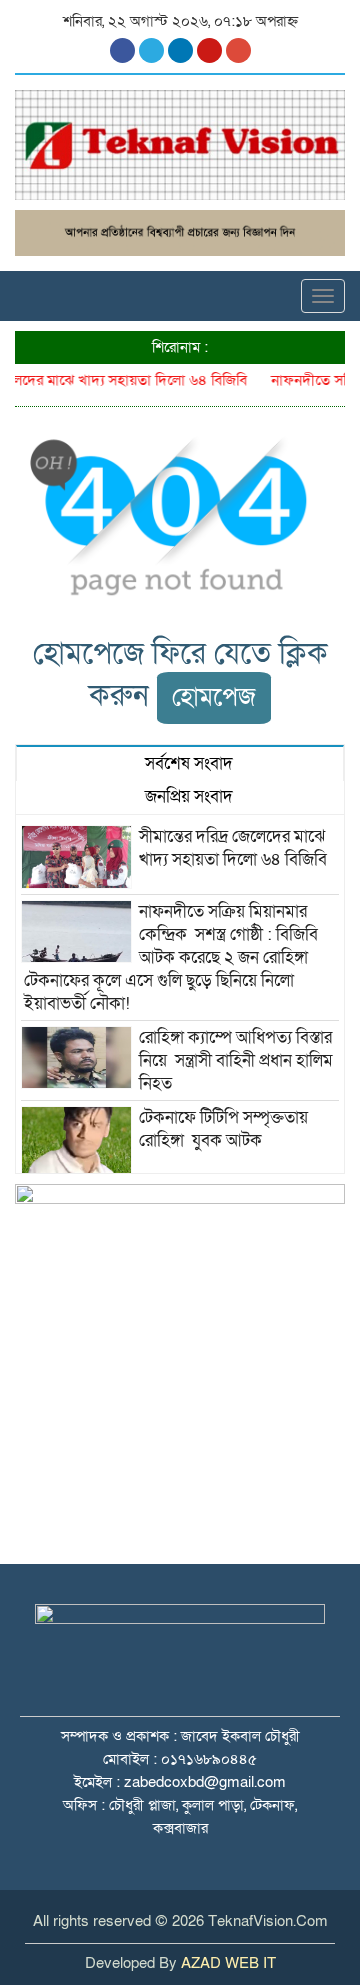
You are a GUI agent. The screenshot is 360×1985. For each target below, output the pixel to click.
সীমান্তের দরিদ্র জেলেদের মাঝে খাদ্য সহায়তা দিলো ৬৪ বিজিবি (235, 848)
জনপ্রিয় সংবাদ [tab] (187, 796)
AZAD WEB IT (228, 1963)
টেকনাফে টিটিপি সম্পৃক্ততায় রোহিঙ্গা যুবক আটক (223, 1129)
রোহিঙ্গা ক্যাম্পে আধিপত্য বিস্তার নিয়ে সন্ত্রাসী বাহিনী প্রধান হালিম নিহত (236, 1060)
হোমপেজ (214, 697)
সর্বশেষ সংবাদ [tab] (187, 763)
